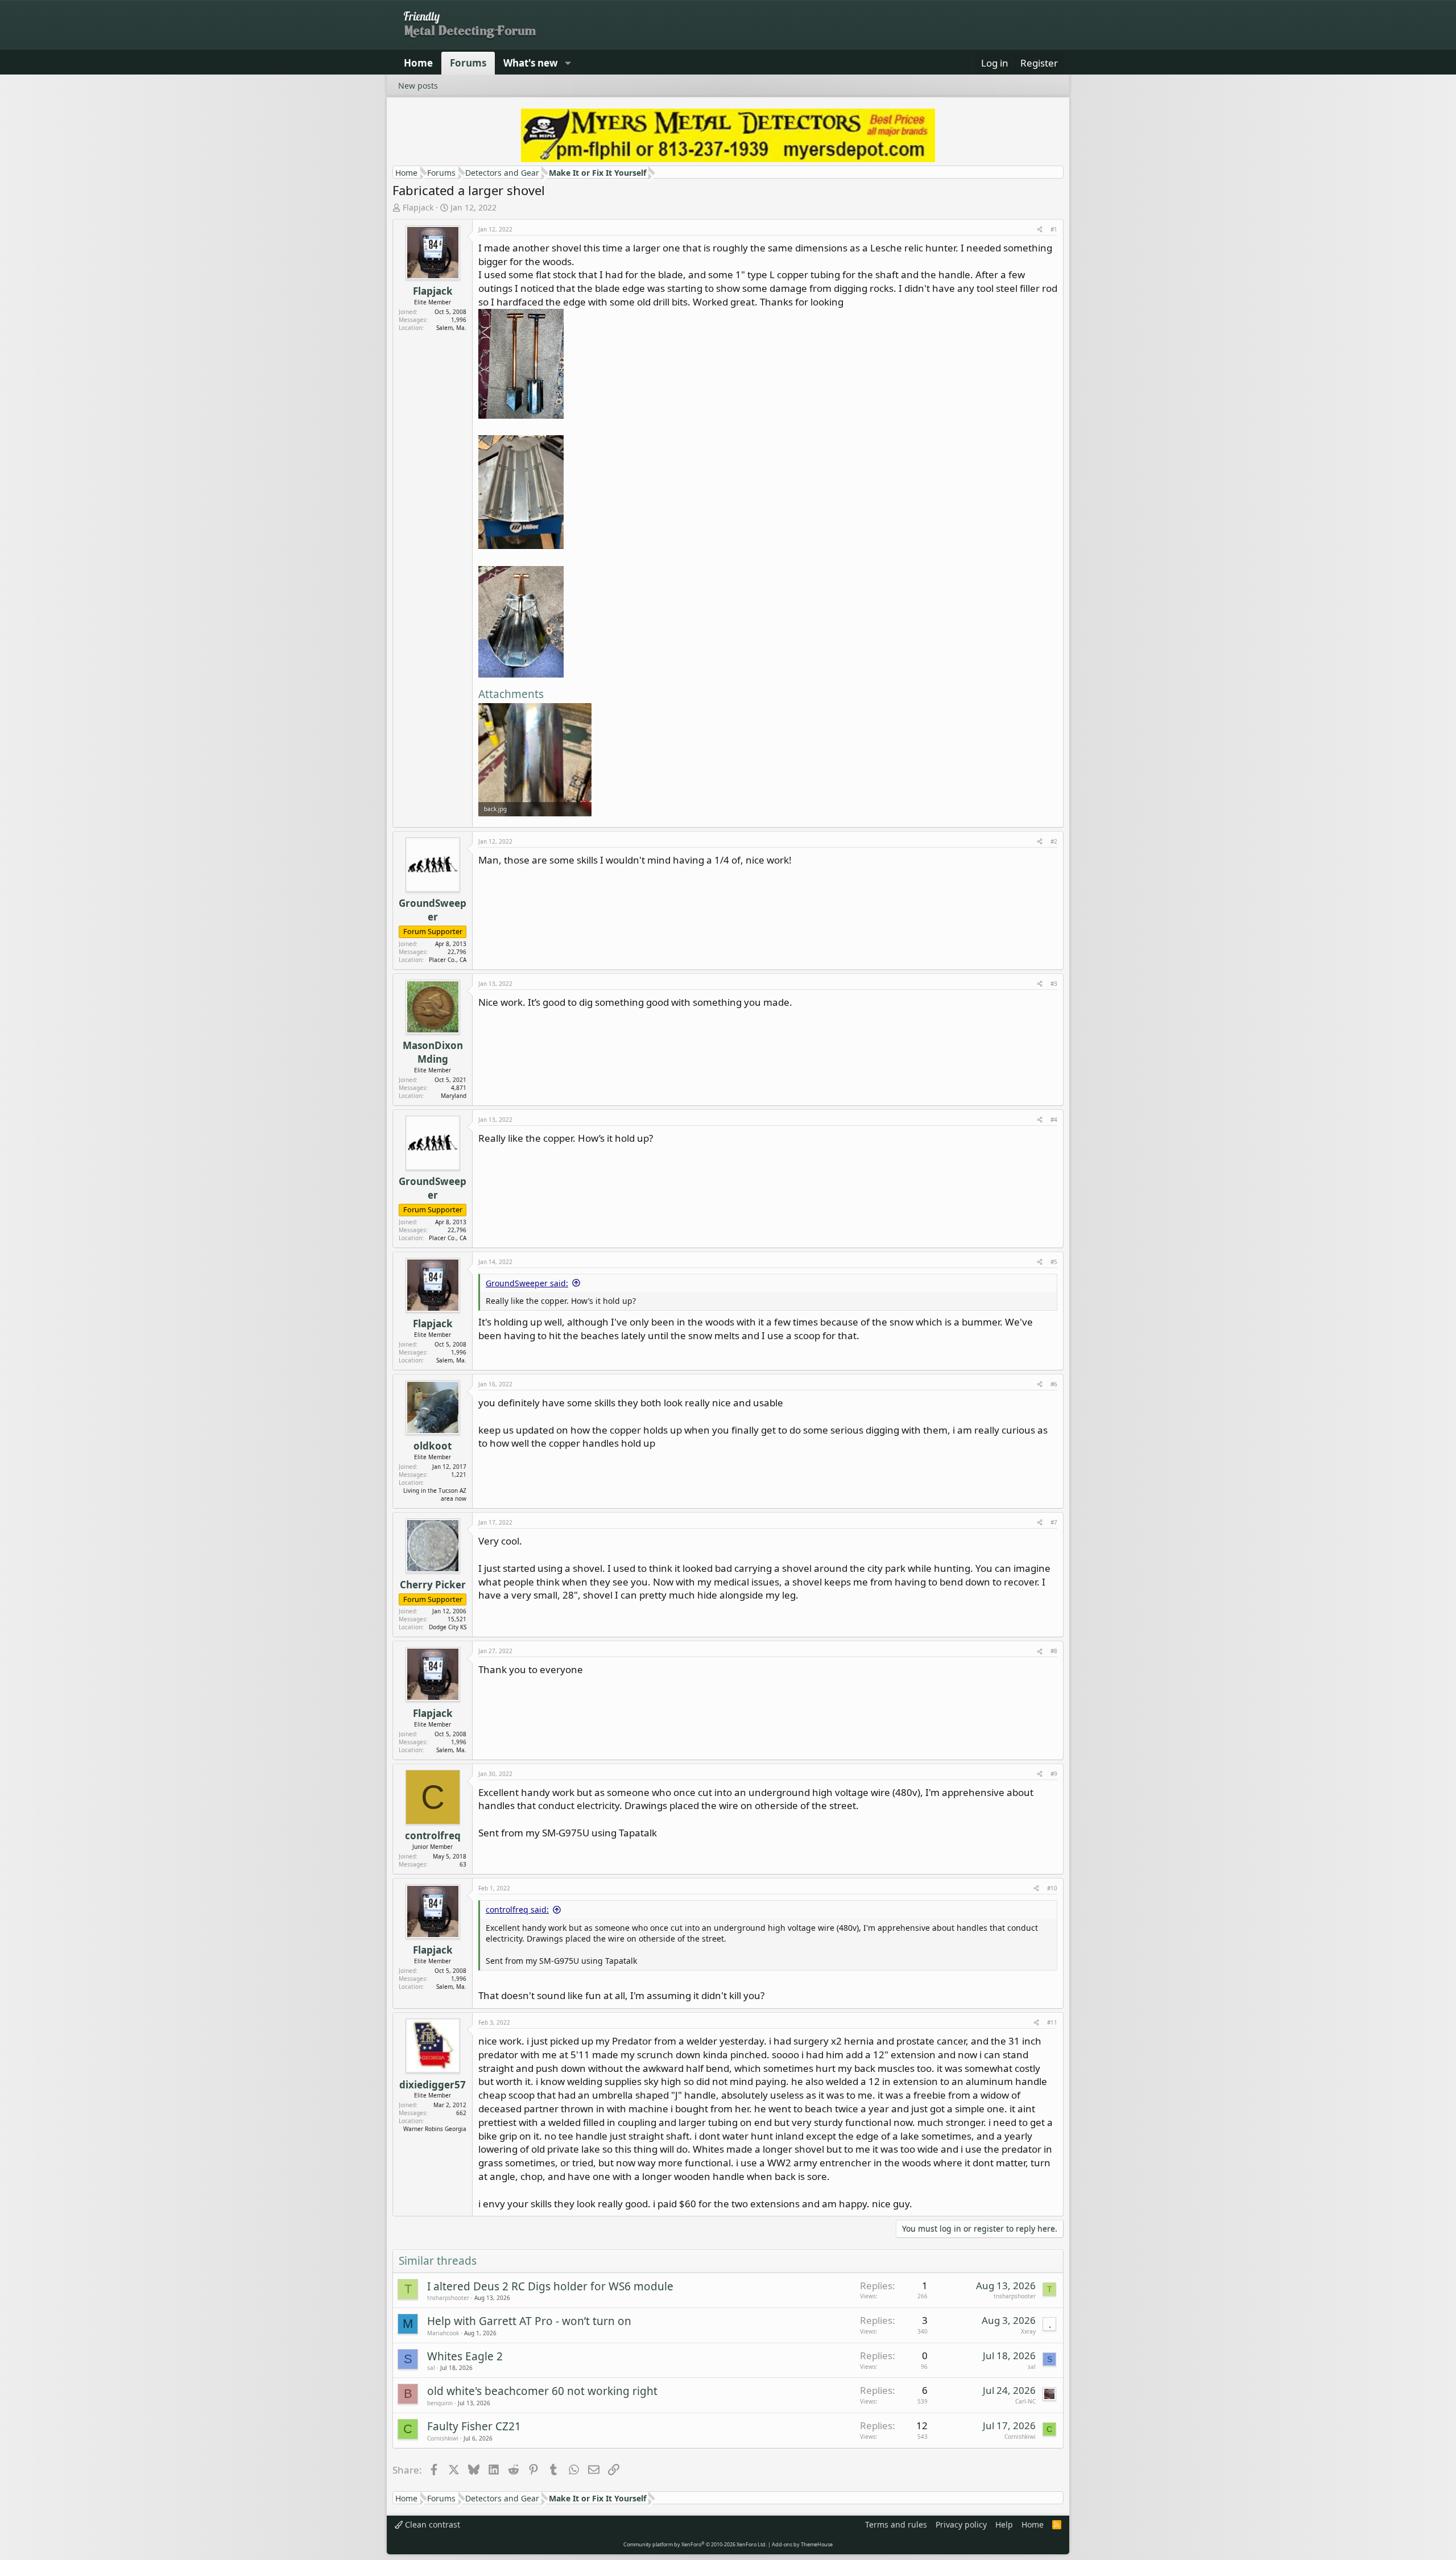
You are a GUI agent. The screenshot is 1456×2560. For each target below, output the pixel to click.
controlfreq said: (517, 1909)
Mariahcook (443, 2333)
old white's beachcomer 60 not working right (542, 2391)
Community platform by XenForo (695, 2544)
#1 (1054, 229)
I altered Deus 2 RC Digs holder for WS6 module (550, 2286)
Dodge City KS (448, 1627)
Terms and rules (896, 2524)
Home (418, 63)
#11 (1052, 2022)
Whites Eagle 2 (465, 2356)
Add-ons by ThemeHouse (802, 2544)
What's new (531, 63)
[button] (568, 63)
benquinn (440, 2403)
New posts (418, 86)
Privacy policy (961, 2524)
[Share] (1040, 229)
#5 (1054, 1262)
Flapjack (418, 207)
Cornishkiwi (443, 2438)
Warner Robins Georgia (435, 2129)
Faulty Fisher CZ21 (474, 2426)
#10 (1052, 1888)
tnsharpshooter (448, 2298)
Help (1004, 2524)
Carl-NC (1025, 2401)
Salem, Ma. (451, 328)
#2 (1054, 841)
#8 (1054, 1651)
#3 (1054, 984)
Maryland (454, 1096)
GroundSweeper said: (527, 1283)
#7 (1054, 1522)
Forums (468, 63)
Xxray (1028, 2331)
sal (431, 2368)
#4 (1054, 1120)
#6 (1054, 1384)
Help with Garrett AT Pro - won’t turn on (529, 2321)
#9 (1054, 1774)
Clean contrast (431, 2524)
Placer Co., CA (448, 960)
